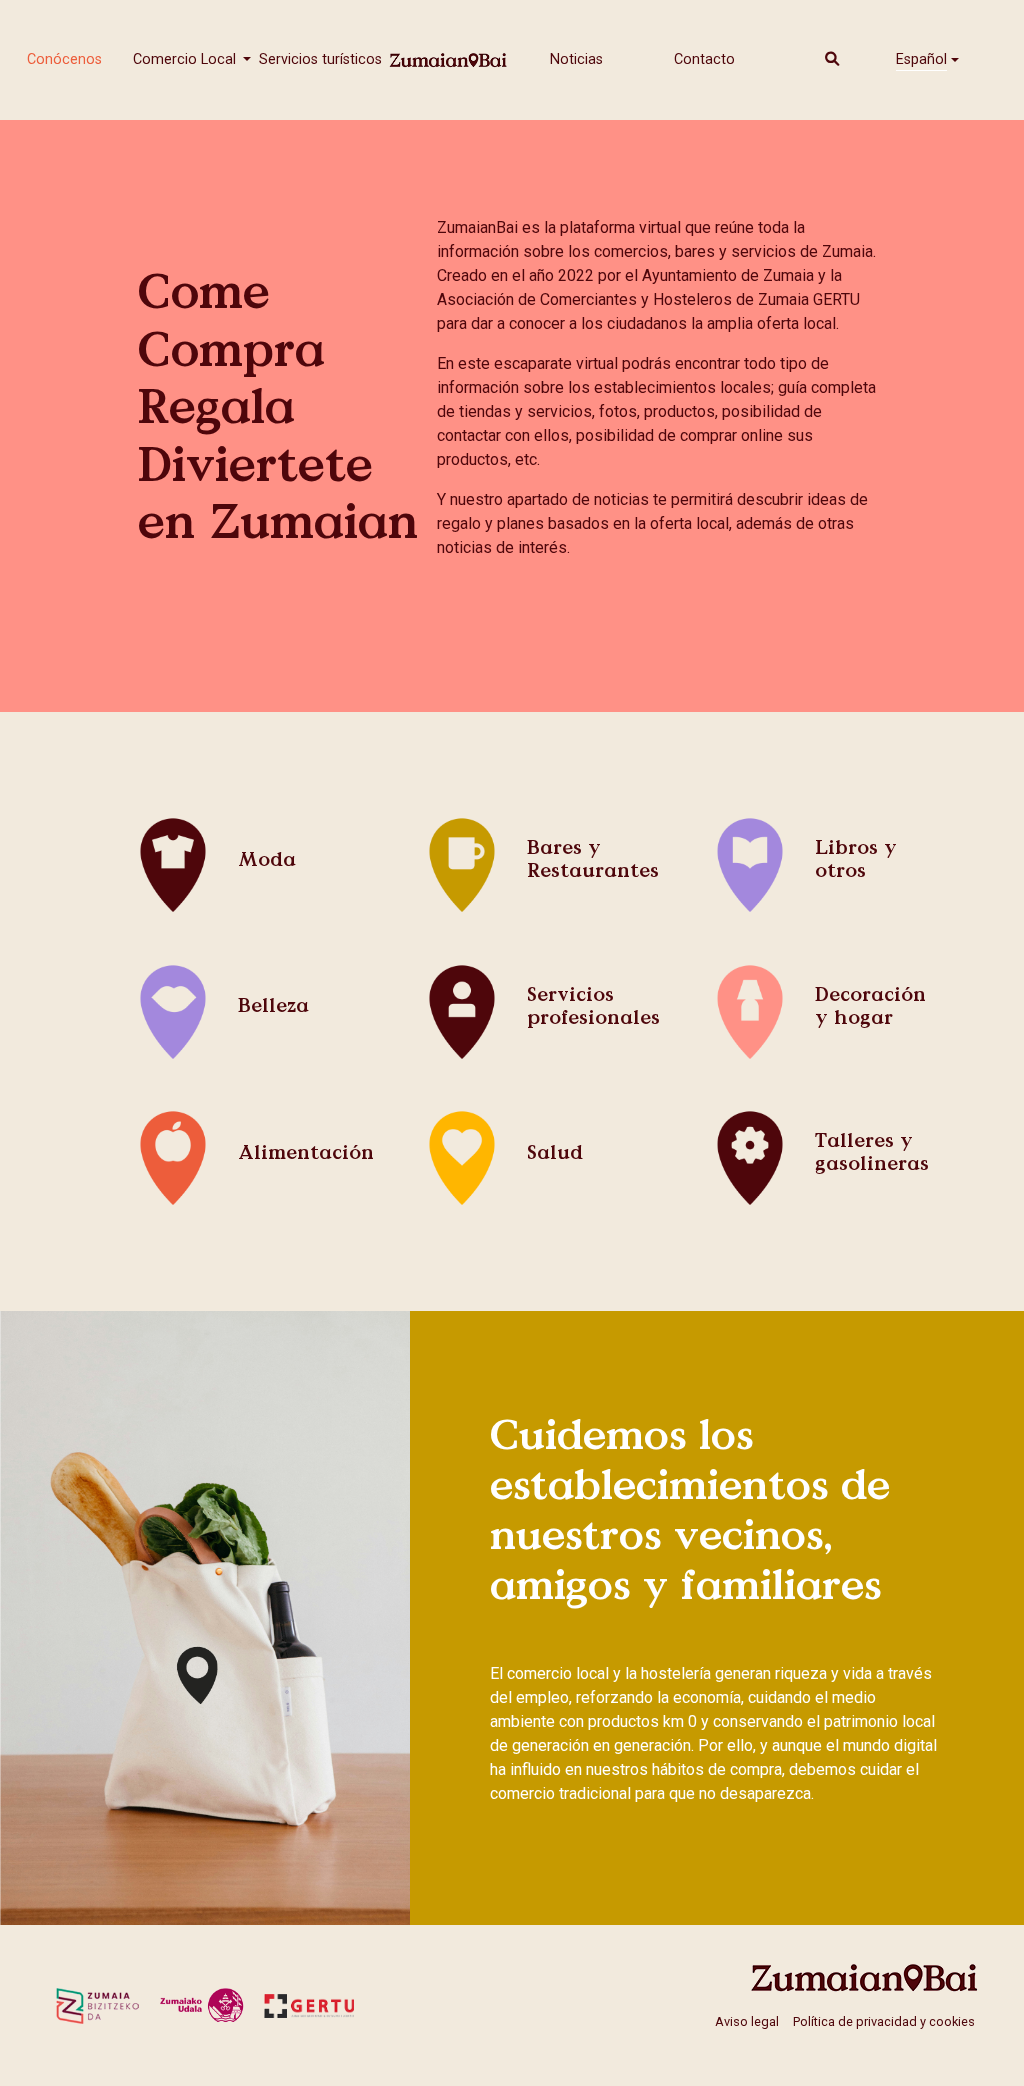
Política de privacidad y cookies (884, 2021)
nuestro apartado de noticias (549, 499)
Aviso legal (747, 2021)
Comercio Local (186, 59)
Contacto (704, 59)
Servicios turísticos (320, 59)
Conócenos (64, 59)
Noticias (576, 59)
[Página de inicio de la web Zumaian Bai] (865, 1977)
